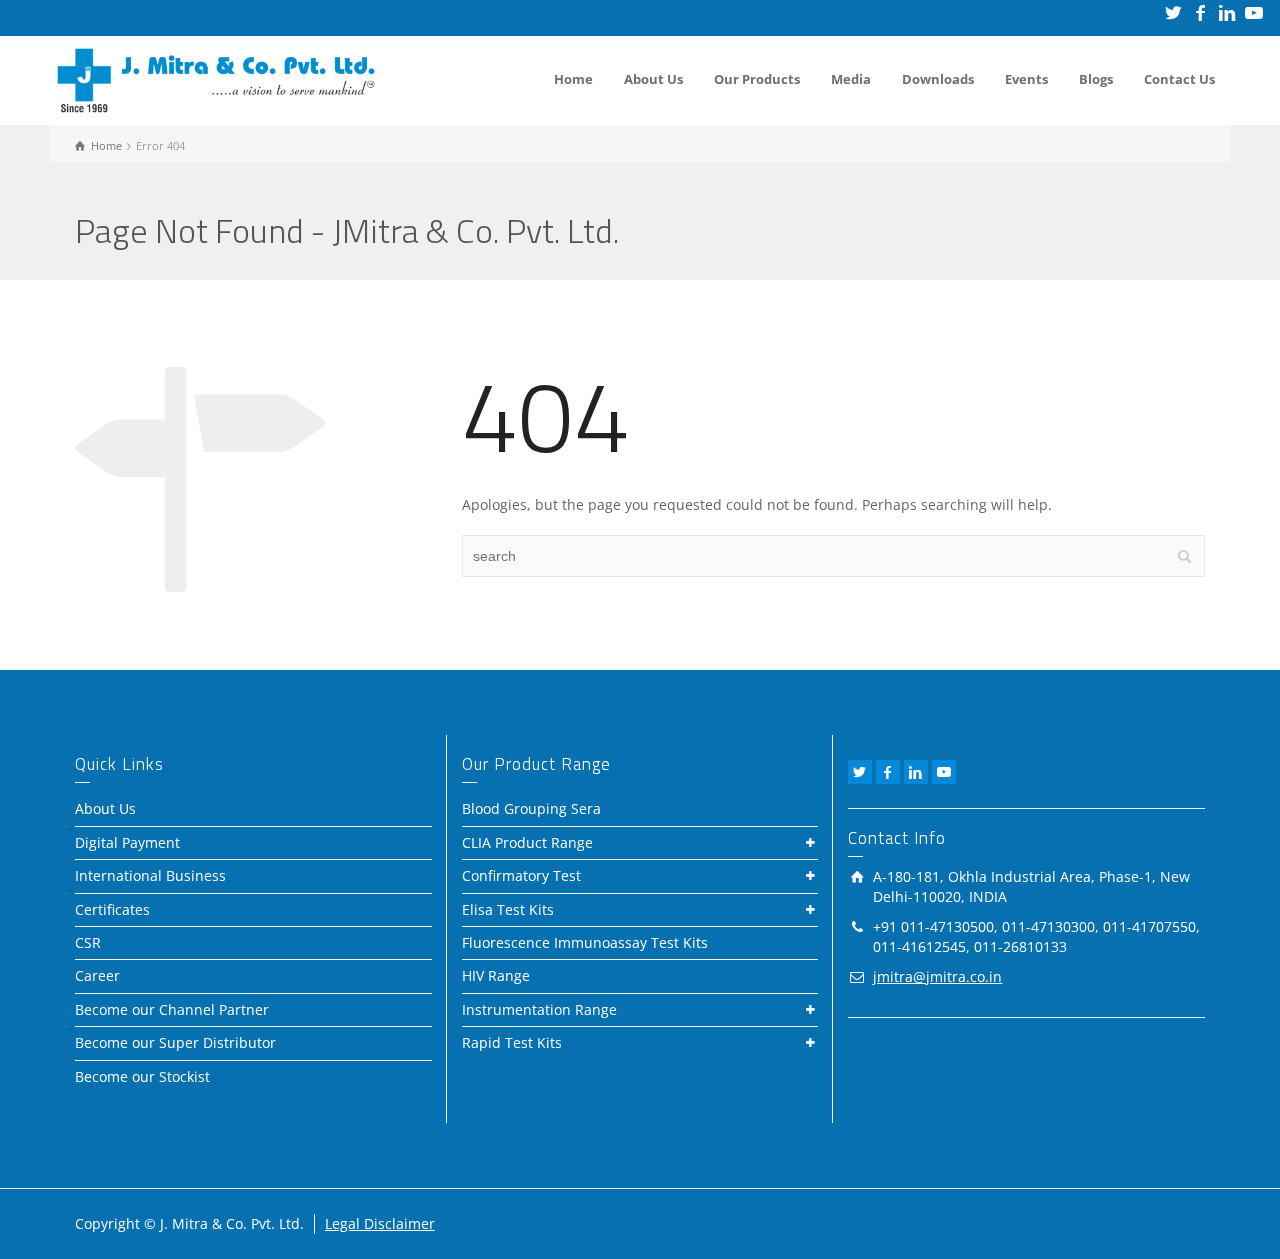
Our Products (757, 79)
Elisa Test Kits (508, 909)
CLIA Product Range (527, 842)
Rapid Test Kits (512, 1042)
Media (851, 79)
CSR (88, 942)
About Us (653, 79)
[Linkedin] (1228, 12)
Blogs (1096, 79)
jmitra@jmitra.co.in (937, 976)
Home (573, 79)
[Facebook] (1201, 12)
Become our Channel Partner (172, 1009)
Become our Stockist (142, 1076)
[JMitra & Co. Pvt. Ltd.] (216, 78)
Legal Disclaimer (380, 1223)
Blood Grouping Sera (531, 808)
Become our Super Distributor (175, 1042)
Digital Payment (127, 842)
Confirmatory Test (521, 875)
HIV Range (496, 975)
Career (97, 975)
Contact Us (1179, 79)
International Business (150, 875)
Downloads (938, 79)
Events (1026, 79)
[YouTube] (1255, 12)
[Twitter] (1174, 12)
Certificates (112, 909)
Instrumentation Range (539, 1009)
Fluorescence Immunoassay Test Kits (585, 942)
